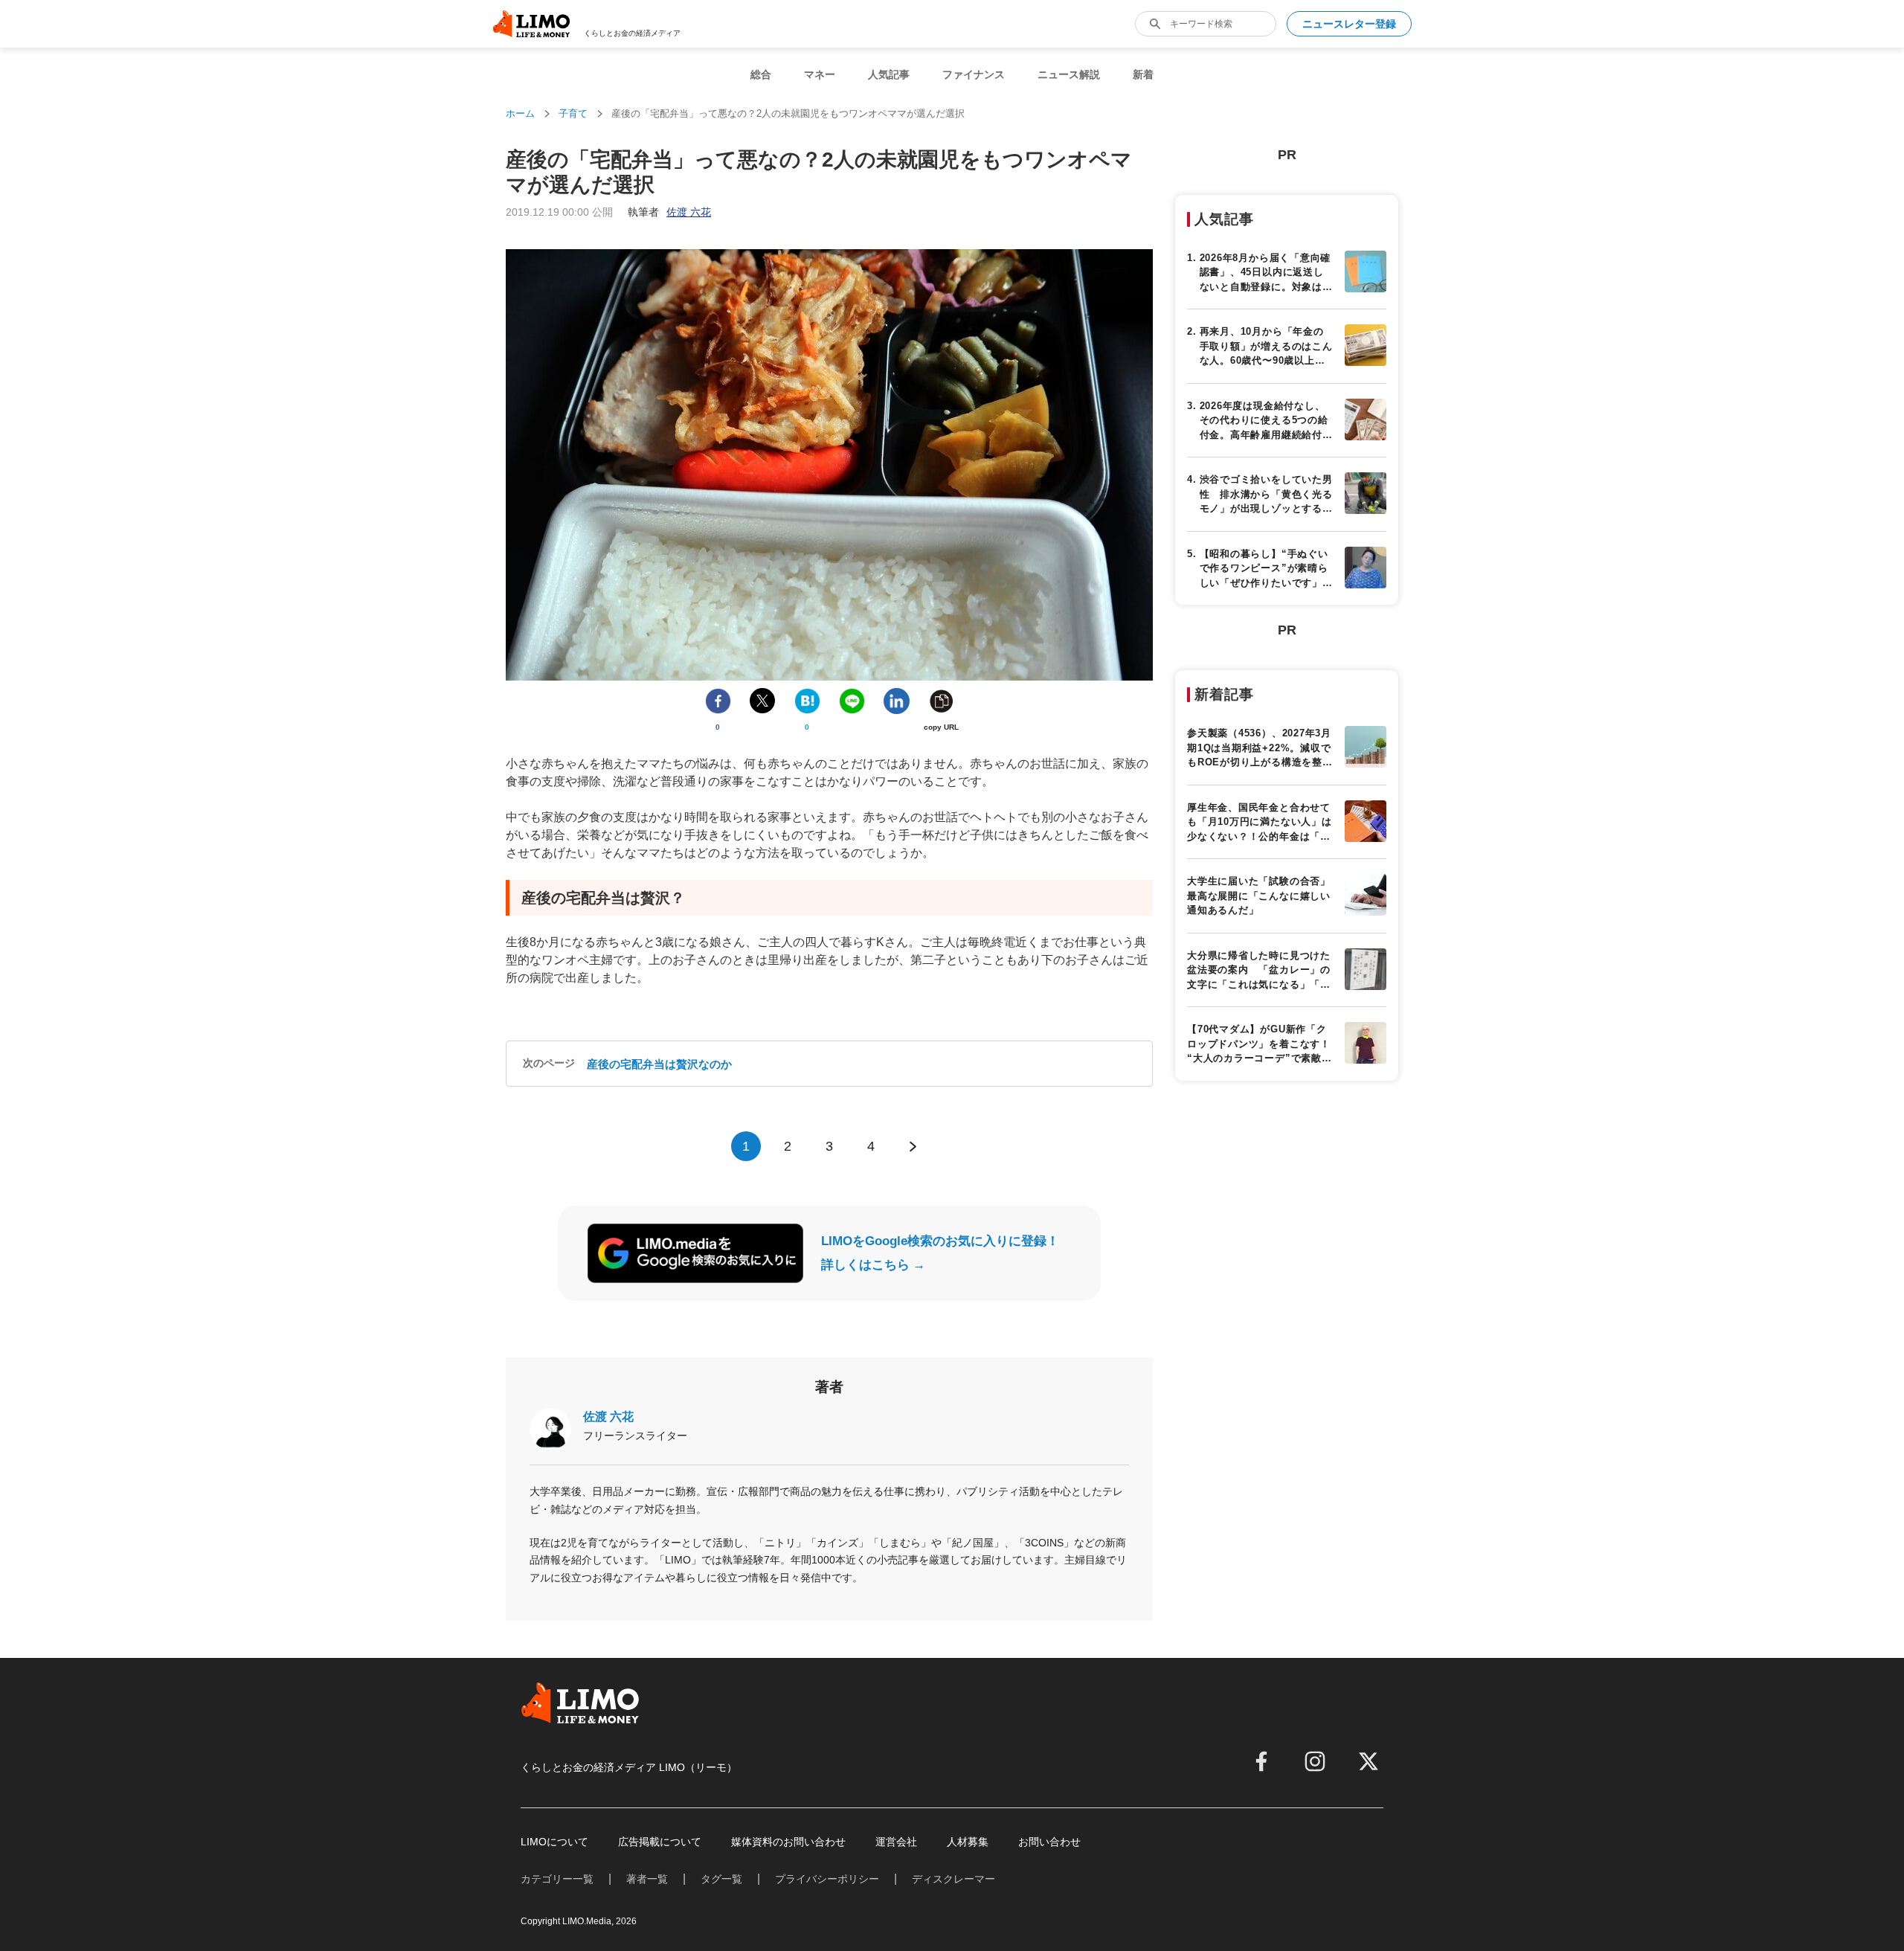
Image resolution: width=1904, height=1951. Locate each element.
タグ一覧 (721, 1879)
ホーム (520, 113)
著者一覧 (647, 1879)
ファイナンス (974, 74)
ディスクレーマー (953, 1879)
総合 (761, 74)
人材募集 (968, 1842)
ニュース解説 (1069, 74)
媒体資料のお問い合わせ (788, 1842)
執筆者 (669, 212)
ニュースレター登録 (1349, 24)
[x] (1368, 1761)
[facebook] (1261, 1761)
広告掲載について (660, 1842)
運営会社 (896, 1842)
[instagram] (1315, 1761)
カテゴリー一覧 (557, 1879)
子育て (573, 113)
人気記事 (889, 74)
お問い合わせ (1049, 1842)
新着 (1143, 74)
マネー (820, 74)
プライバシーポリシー (827, 1879)
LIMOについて (554, 1842)
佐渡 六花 (608, 1417)
